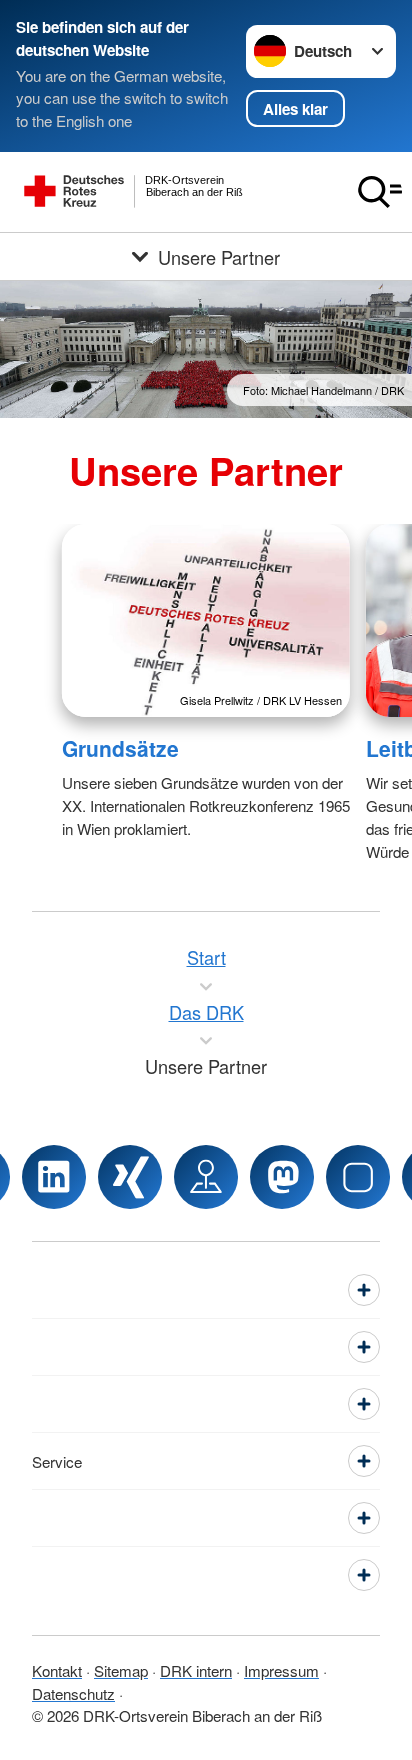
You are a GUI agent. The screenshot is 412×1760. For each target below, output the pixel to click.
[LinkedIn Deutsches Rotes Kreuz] (54, 1177)
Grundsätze (120, 748)
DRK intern (196, 1670)
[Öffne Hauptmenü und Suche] (380, 192)
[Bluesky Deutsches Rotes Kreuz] (358, 1177)
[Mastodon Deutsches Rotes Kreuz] (282, 1177)
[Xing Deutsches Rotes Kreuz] (130, 1177)
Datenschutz (73, 1693)
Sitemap (121, 1670)
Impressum (281, 1670)
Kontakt (57, 1670)
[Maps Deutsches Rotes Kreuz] (206, 1177)
